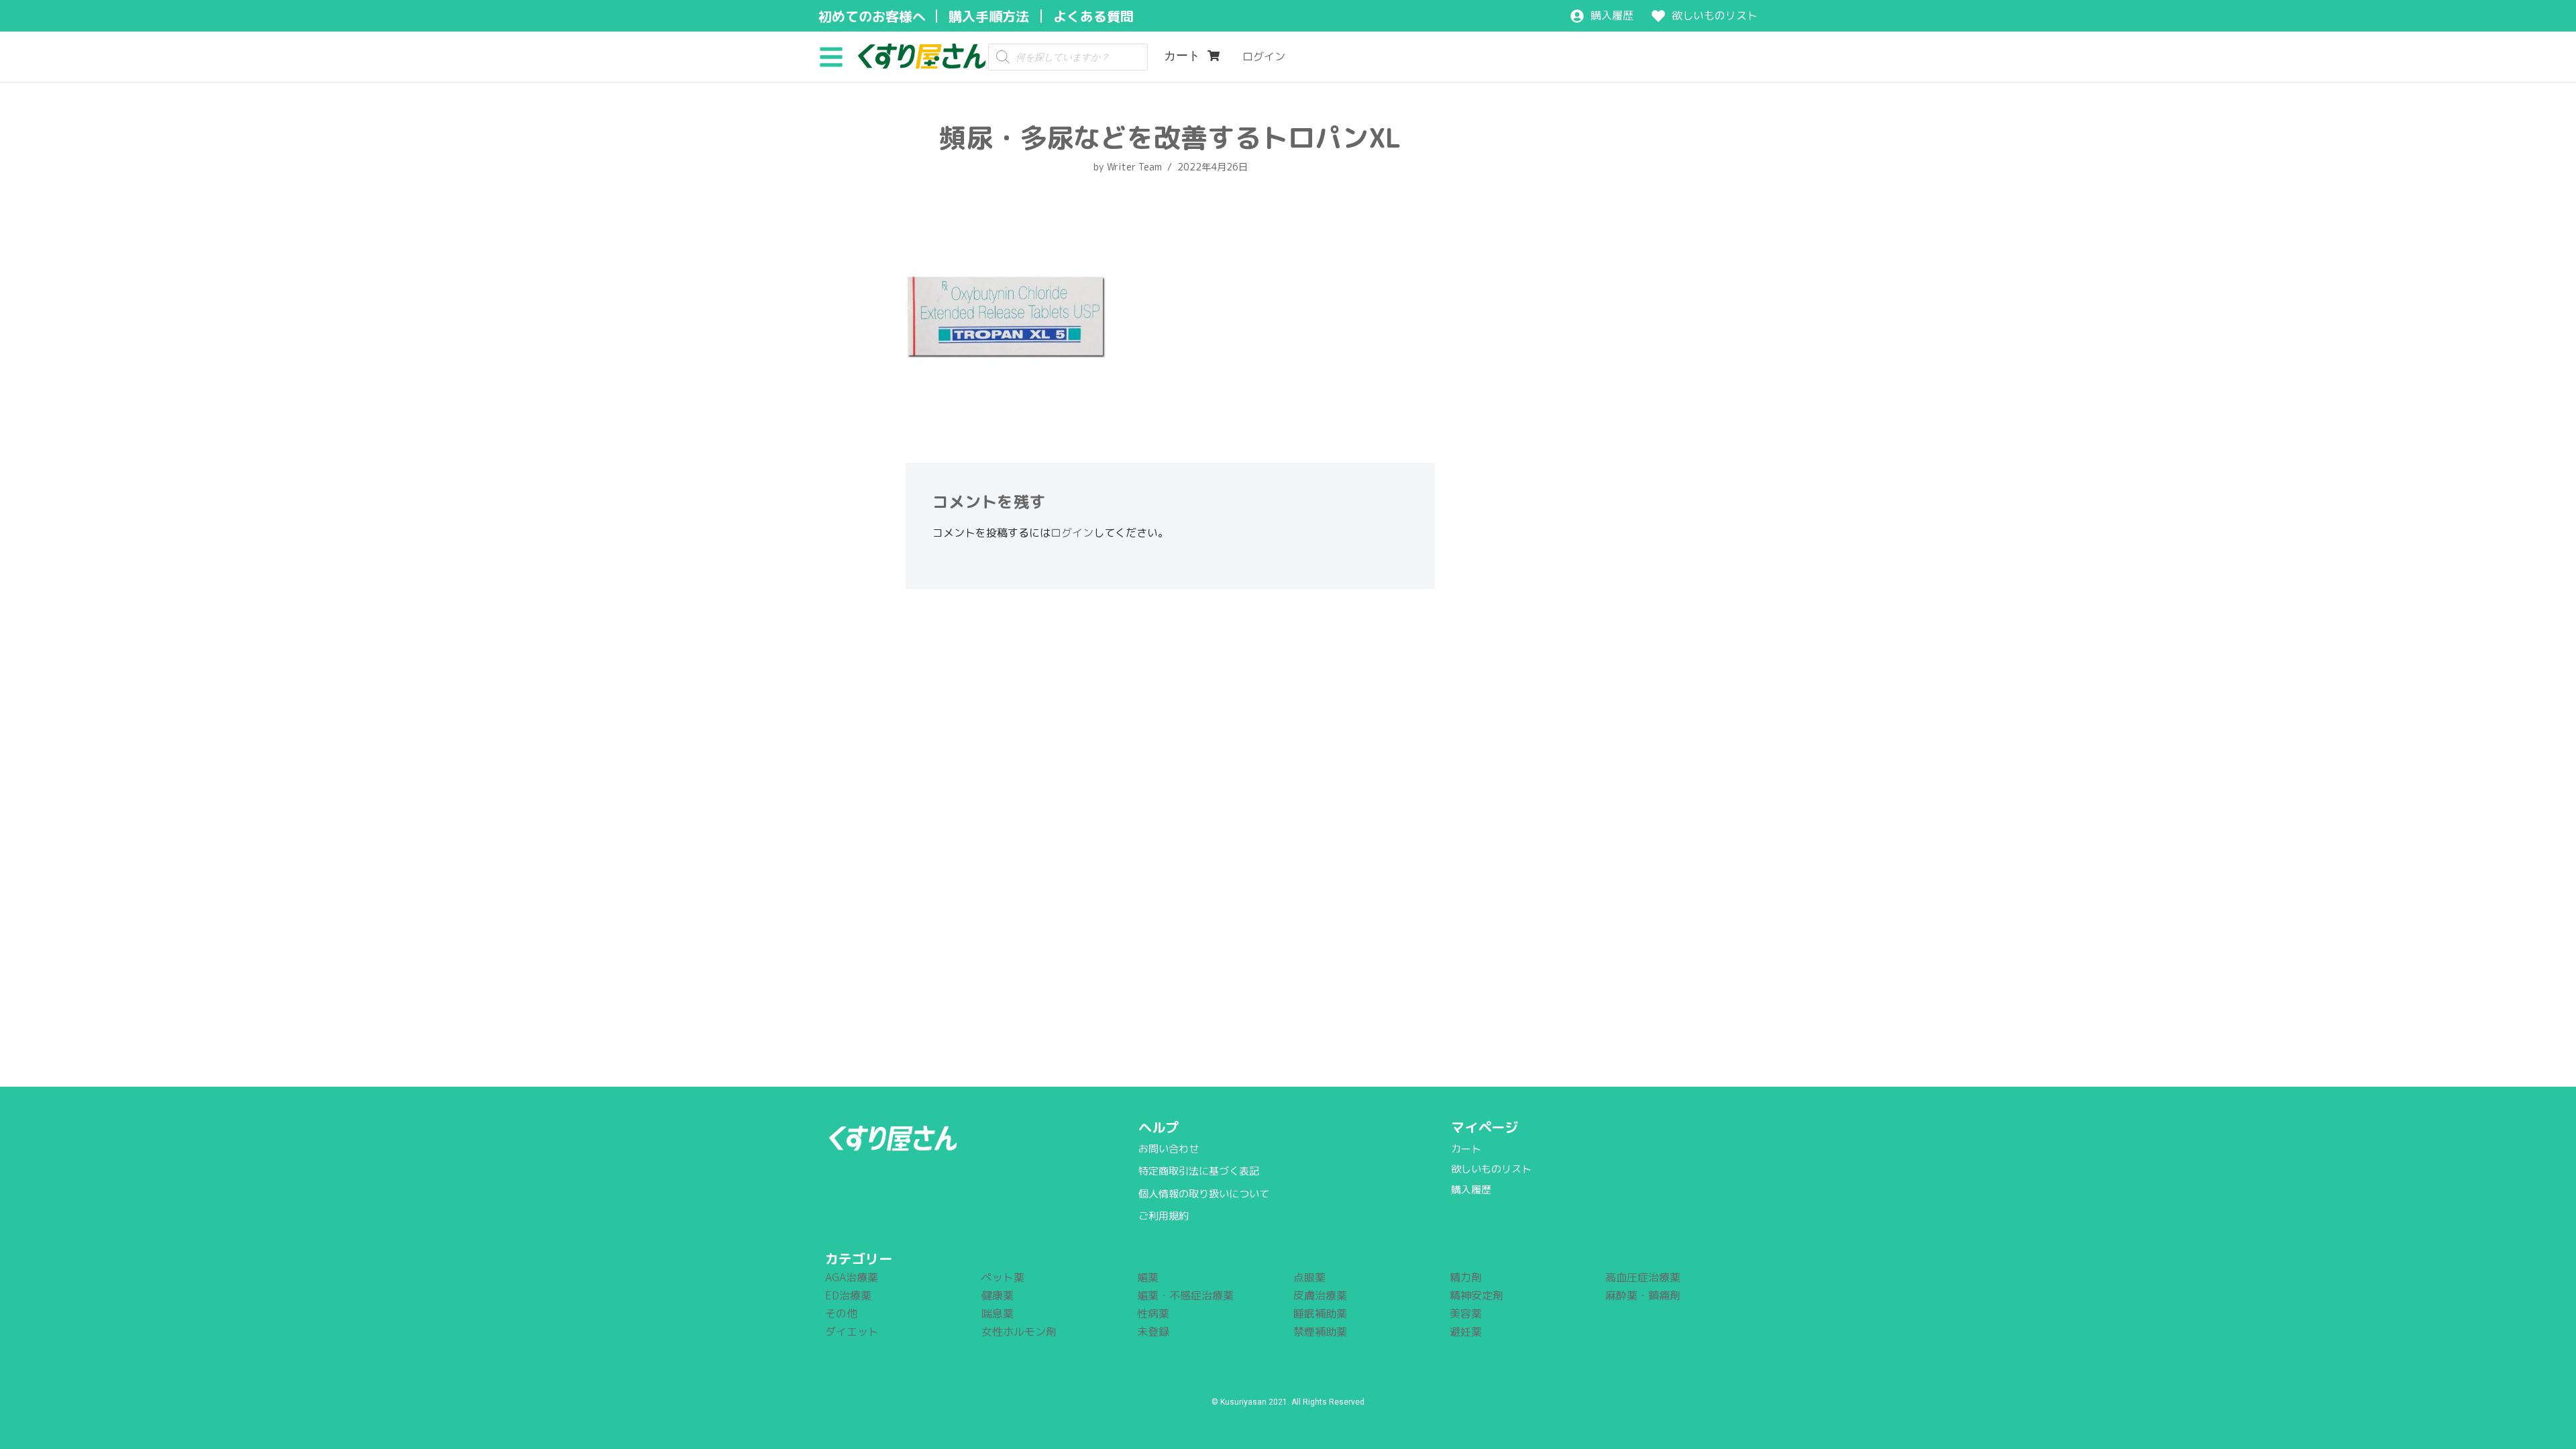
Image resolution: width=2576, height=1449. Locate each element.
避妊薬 (1466, 1332)
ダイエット (852, 1332)
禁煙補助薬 (1320, 1332)
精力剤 (1466, 1277)
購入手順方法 (989, 16)
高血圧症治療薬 (1643, 1277)
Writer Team (1134, 167)
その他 (841, 1313)
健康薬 (998, 1295)
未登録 (1153, 1332)
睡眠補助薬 (1320, 1313)
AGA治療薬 (852, 1277)
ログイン (1072, 533)
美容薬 (1466, 1313)
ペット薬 (1003, 1277)
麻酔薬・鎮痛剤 (1643, 1295)
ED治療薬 (848, 1295)
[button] (836, 56)
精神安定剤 (1477, 1295)
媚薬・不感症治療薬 (1185, 1295)
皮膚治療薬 (1320, 1295)
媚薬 (1148, 1277)
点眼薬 (1309, 1277)
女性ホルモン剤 (1019, 1332)
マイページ (1485, 1127)
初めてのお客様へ (872, 16)
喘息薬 (998, 1313)
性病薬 (1153, 1313)
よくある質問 (1093, 16)
